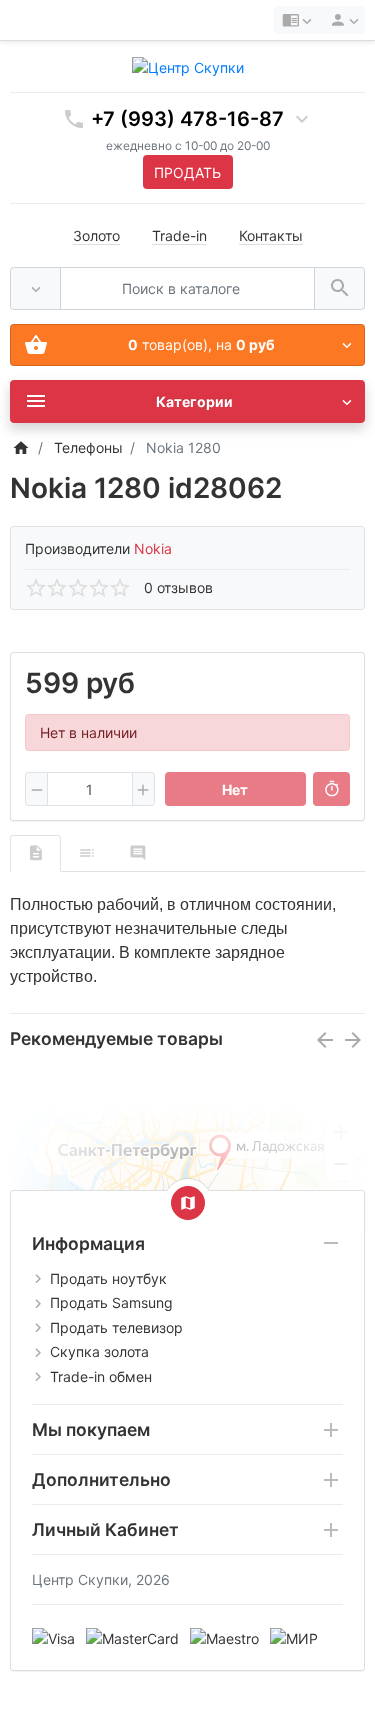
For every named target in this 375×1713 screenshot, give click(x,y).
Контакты (271, 235)
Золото (96, 235)
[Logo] (188, 65)
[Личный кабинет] (341, 20)
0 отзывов (178, 587)
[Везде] (35, 288)
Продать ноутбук (108, 1278)
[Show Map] (188, 1203)
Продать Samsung (111, 1302)
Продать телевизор (116, 1327)
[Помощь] (296, 20)
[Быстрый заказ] (331, 789)
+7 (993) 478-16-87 (187, 119)
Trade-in (179, 235)
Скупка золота (99, 1351)
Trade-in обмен (101, 1376)
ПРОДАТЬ (187, 172)
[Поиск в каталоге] (339, 288)
